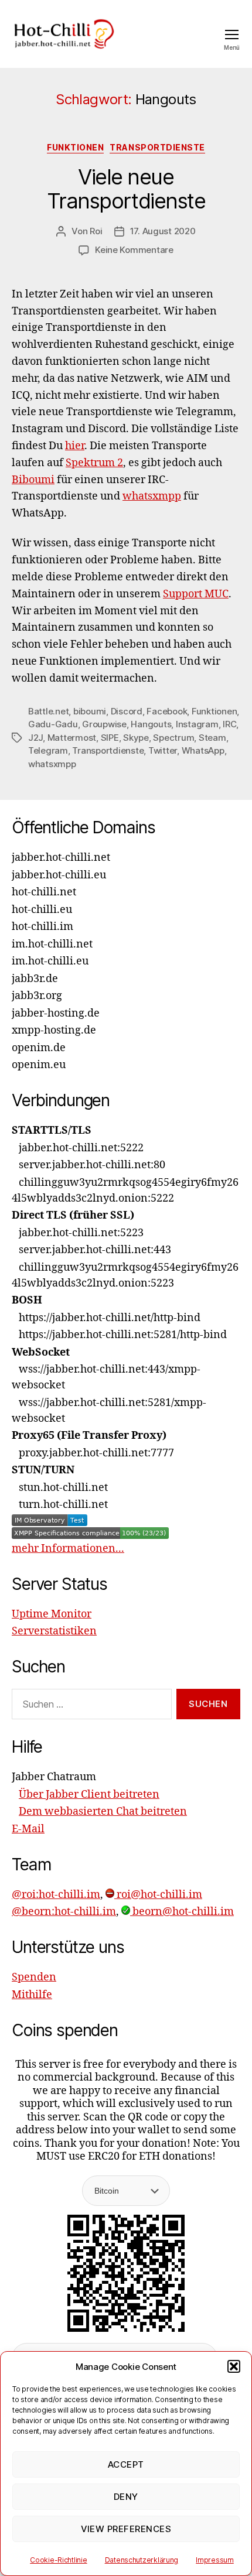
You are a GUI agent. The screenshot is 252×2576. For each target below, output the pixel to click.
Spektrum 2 (94, 463)
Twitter (163, 750)
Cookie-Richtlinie (58, 2560)
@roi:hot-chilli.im (56, 1895)
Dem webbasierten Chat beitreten (103, 1812)
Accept (126, 2464)
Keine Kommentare (134, 250)
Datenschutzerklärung (142, 2560)
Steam (212, 738)
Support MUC (196, 594)
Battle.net (48, 711)
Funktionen (75, 147)
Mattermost (72, 738)
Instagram (197, 724)
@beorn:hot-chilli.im (64, 1912)
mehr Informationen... (68, 1549)
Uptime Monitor (52, 1614)
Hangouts (151, 724)
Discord (127, 711)
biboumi (90, 711)
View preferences (126, 2529)
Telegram (48, 750)
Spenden (34, 1977)
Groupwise (104, 724)
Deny (126, 2497)
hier (75, 446)
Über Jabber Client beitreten (89, 1795)
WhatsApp (203, 750)
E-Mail (28, 1829)
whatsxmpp (152, 496)
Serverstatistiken (54, 1631)
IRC (229, 724)
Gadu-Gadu (53, 724)
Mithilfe (32, 1995)
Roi (96, 231)
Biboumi (33, 480)
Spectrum (173, 738)
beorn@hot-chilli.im (182, 1912)
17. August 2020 (163, 231)
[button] (234, 2366)
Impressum (215, 2560)
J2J (35, 738)
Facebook (167, 711)
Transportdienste (157, 147)
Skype (136, 738)
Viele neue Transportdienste (126, 189)
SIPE (110, 738)
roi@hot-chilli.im (158, 1895)
